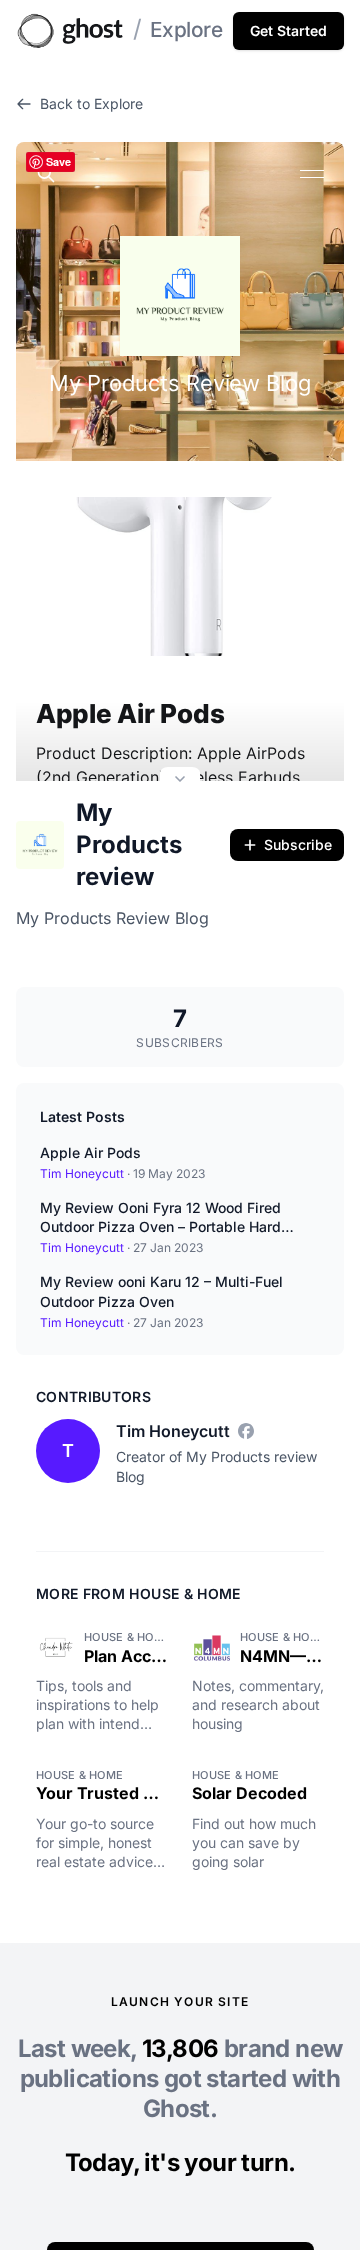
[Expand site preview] (180, 781)
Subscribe (298, 844)
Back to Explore (91, 103)
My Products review (129, 844)
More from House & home (138, 1593)
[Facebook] (246, 1431)
